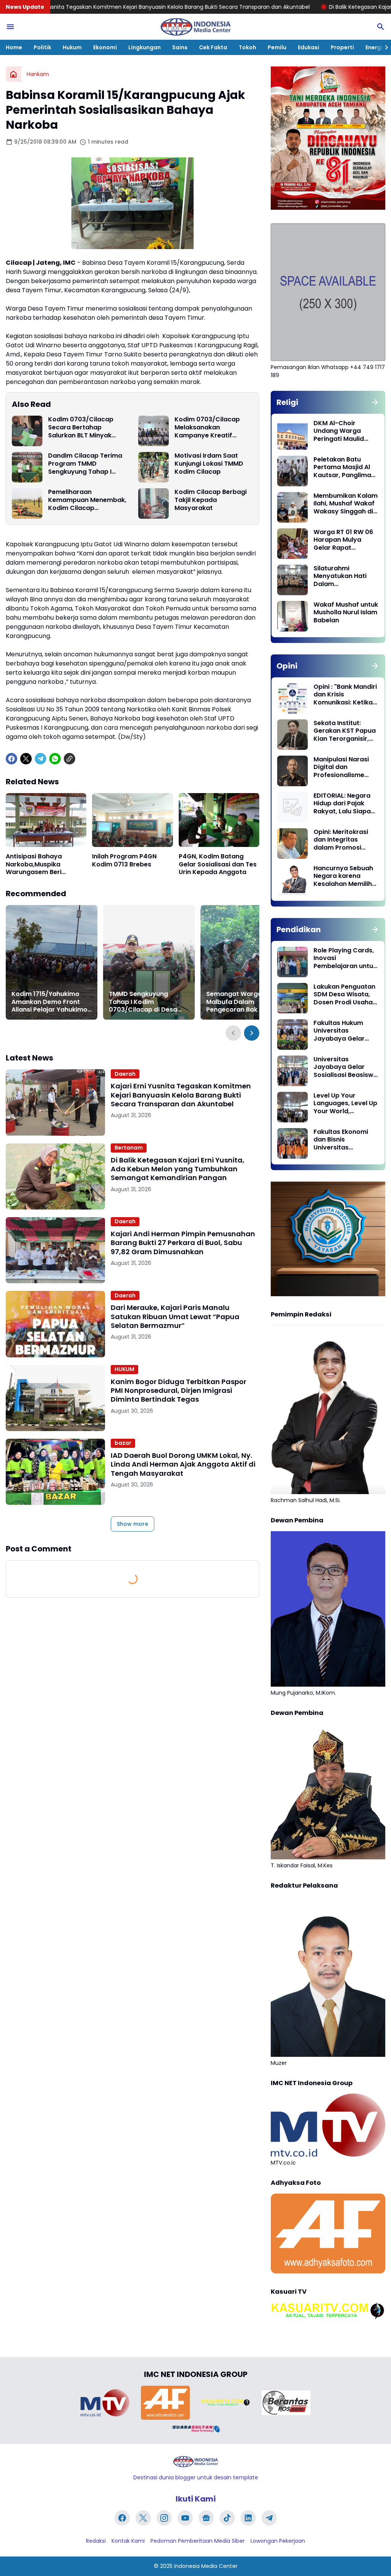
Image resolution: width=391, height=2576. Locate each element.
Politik (42, 47)
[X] (26, 759)
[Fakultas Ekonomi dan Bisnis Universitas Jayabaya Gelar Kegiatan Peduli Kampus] (292, 1143)
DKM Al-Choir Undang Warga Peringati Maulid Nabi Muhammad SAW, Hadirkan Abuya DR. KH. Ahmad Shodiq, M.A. (344, 431)
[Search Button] (381, 27)
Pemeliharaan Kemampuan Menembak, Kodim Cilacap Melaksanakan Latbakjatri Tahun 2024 (87, 500)
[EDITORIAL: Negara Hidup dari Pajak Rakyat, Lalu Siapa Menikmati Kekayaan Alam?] (292, 807)
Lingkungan (145, 47)
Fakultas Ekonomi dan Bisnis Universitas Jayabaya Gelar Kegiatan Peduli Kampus (341, 1140)
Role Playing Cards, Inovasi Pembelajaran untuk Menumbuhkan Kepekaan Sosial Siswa (345, 959)
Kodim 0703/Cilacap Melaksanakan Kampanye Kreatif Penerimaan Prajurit (207, 427)
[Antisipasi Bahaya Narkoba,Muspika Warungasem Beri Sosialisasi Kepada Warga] (46, 820)
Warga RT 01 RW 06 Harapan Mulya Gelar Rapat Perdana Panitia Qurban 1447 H (343, 540)
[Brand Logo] (105, 2403)
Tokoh (247, 47)
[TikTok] (227, 2518)
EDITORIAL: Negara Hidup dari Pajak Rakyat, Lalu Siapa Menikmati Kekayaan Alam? (342, 804)
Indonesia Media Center (206, 2566)
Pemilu (277, 47)
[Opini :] (292, 698)
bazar (123, 1443)
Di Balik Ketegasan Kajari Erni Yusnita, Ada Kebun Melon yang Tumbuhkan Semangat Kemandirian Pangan (178, 1169)
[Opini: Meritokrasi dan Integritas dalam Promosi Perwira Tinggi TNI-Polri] (292, 844)
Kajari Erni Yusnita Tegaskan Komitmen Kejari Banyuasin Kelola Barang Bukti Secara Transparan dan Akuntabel (181, 1095)
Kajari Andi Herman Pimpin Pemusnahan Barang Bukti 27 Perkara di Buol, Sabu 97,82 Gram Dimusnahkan (183, 1243)
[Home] (13, 74)
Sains (180, 47)
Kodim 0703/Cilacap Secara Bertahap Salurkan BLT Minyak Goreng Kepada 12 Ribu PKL (84, 427)
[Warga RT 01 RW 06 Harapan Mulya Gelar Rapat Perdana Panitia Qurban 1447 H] (292, 544)
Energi (374, 47)
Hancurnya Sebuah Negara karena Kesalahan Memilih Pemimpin (343, 876)
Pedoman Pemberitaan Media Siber (198, 2541)
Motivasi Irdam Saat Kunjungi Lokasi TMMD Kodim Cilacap (209, 464)
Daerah (125, 1074)
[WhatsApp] (55, 759)
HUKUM (124, 1369)
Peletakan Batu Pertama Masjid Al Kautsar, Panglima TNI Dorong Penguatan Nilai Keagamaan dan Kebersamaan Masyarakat (342, 468)
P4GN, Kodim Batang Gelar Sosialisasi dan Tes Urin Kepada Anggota (218, 865)
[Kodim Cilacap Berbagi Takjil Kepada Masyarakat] (153, 504)
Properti (342, 47)
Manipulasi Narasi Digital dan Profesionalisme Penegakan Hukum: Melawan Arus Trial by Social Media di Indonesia (343, 767)
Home (14, 47)
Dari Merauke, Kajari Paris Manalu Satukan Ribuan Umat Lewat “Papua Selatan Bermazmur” (175, 1316)
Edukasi (309, 47)
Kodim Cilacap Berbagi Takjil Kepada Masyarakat (211, 500)
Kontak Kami (128, 2541)
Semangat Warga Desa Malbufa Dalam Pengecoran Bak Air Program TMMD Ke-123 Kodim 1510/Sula (243, 1002)
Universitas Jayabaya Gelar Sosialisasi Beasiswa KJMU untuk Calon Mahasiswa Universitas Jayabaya (346, 1067)
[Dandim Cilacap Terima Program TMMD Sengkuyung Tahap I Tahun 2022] (27, 467)
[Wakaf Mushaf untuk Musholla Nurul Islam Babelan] (292, 616)
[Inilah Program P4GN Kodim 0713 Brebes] (132, 820)
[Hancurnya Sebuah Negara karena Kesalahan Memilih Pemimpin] (292, 880)
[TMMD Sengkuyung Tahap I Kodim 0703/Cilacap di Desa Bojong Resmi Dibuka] (149, 962)
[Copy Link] (69, 759)
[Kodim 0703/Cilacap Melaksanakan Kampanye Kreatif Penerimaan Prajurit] (153, 431)
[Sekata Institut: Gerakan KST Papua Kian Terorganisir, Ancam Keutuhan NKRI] (292, 735)
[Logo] (195, 2462)
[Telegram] (40, 759)
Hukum (72, 47)
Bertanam (129, 1148)
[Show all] (375, 402)
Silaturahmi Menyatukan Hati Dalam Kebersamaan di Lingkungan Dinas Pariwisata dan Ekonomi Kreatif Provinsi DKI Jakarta (345, 576)
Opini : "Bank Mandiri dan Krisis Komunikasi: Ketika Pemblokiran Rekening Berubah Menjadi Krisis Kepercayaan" (345, 695)
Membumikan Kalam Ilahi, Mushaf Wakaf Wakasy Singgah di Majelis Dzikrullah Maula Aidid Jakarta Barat (346, 504)
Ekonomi (105, 47)
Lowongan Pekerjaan (278, 2541)
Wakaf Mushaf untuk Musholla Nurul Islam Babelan (346, 613)
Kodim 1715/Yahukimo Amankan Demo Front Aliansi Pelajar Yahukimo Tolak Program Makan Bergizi (49, 1002)
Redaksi (96, 2541)
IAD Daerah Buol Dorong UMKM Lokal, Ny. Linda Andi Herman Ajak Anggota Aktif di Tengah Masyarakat (183, 1464)
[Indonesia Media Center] (195, 27)
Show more (132, 1524)
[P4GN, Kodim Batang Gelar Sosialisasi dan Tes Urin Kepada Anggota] (219, 820)
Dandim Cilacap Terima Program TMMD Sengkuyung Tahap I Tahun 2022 (85, 464)
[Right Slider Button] (383, 47)
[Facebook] (11, 759)
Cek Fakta (213, 47)
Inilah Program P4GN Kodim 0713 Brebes (124, 861)
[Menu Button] (10, 27)
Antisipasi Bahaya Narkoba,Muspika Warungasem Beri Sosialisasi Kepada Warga (35, 865)
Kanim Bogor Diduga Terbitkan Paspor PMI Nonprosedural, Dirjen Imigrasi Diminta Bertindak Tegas (179, 1391)
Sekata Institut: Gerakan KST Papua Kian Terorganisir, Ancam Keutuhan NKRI (345, 731)
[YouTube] (185, 2518)
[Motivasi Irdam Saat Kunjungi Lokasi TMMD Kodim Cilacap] (153, 467)
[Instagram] (164, 2518)
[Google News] (206, 2518)
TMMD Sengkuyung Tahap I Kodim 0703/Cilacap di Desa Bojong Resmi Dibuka (143, 1002)
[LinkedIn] (248, 2518)
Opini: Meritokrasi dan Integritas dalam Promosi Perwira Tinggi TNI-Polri (343, 840)
